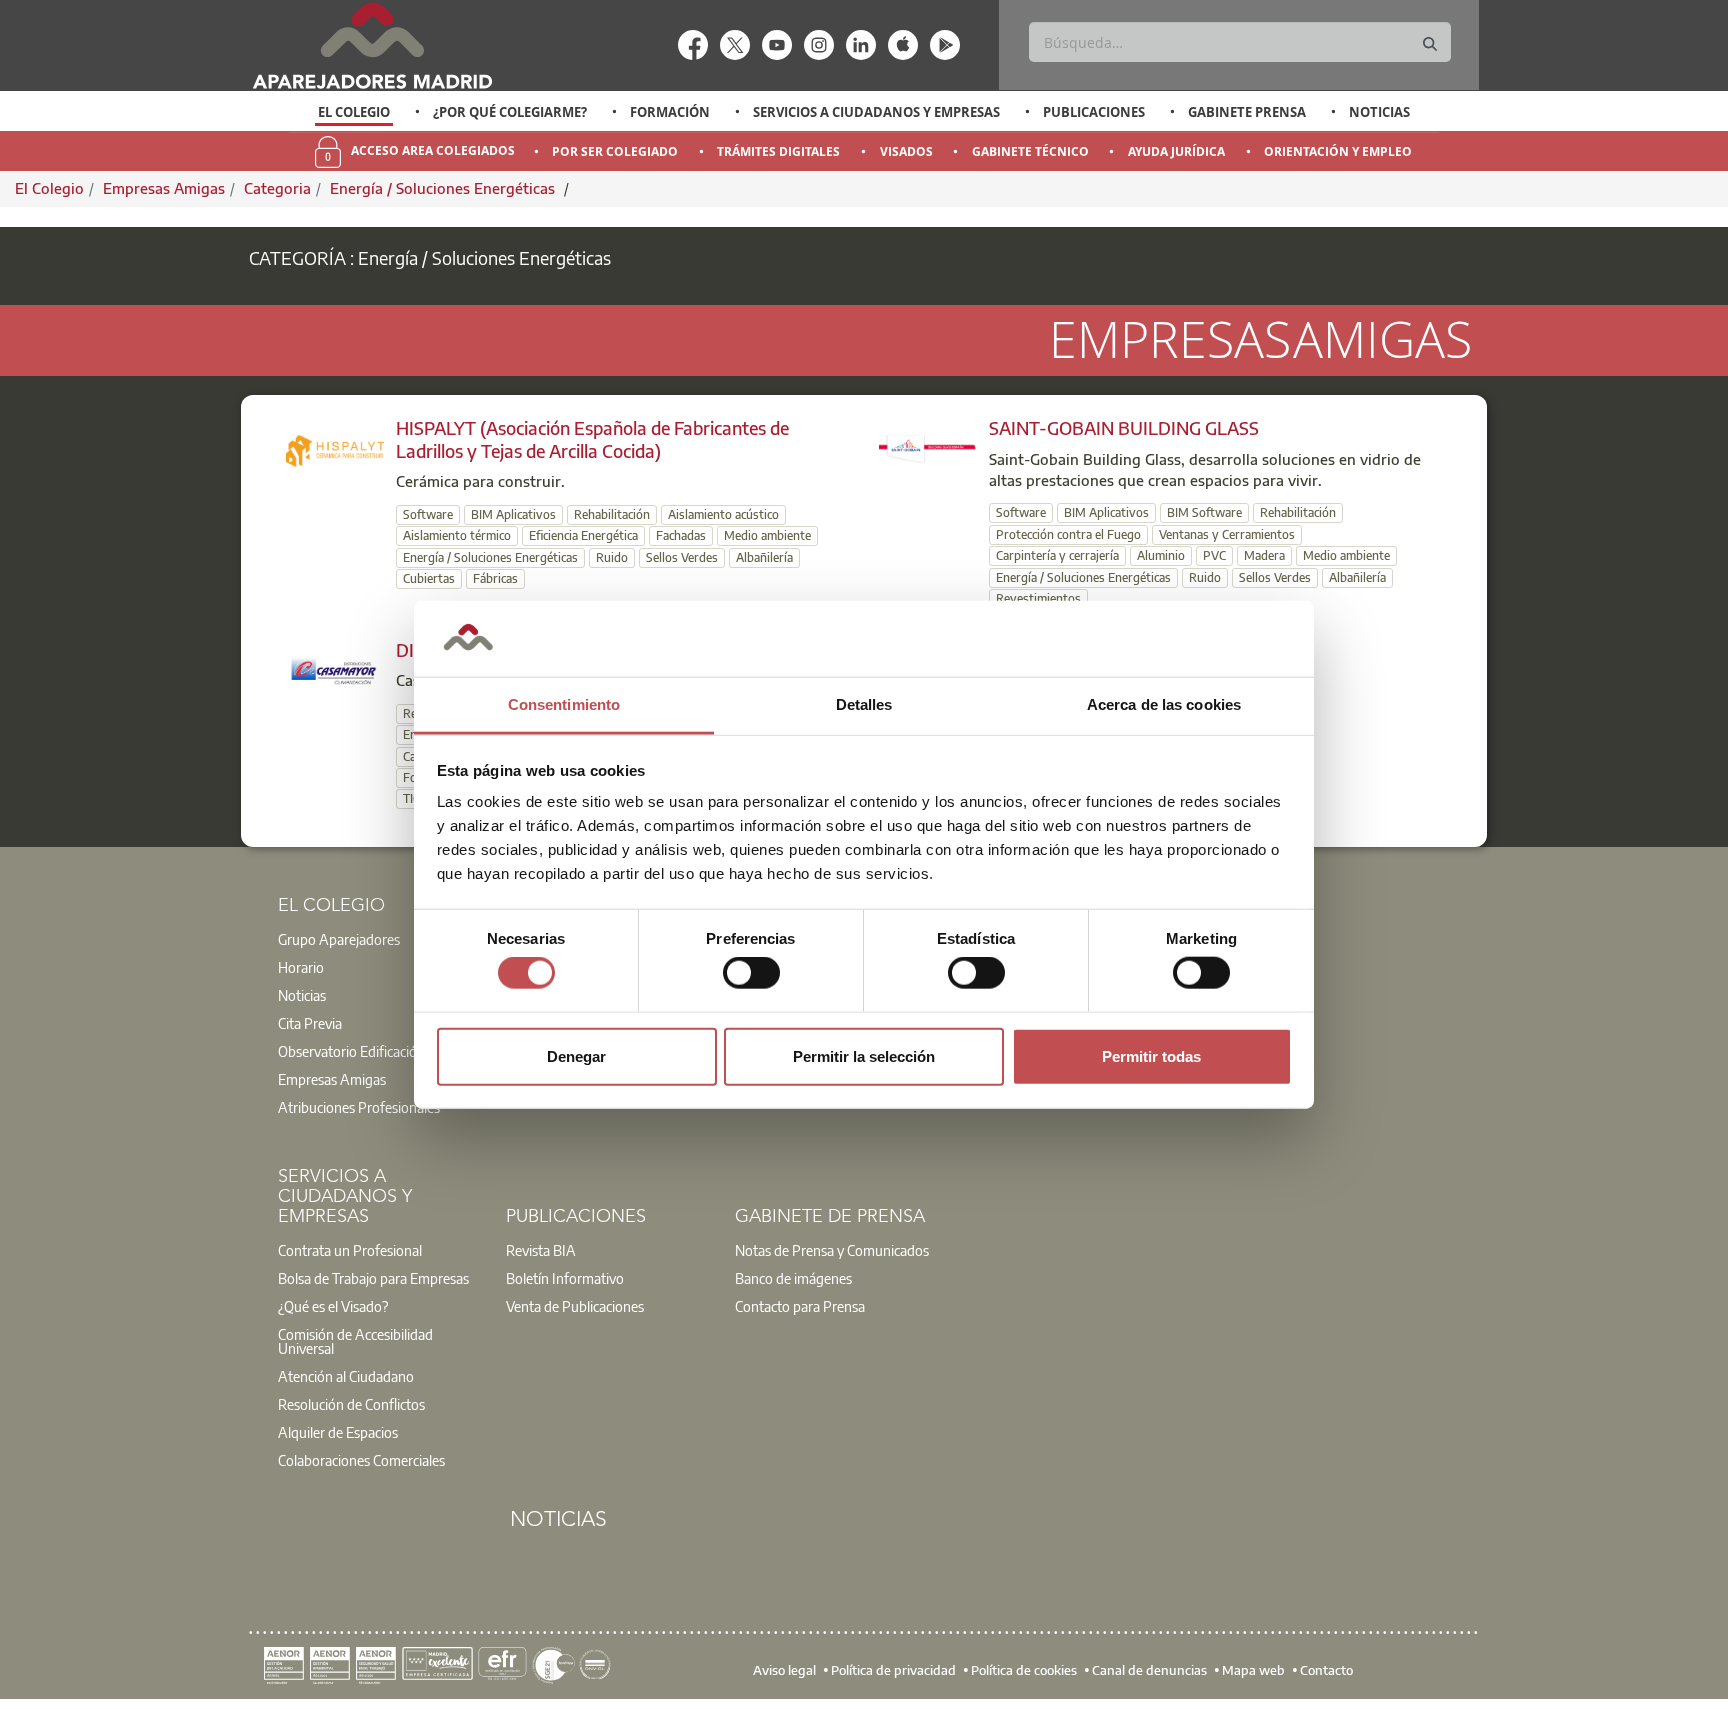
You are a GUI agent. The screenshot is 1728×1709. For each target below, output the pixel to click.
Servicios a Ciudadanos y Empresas (876, 112)
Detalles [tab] (864, 704)
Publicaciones (1094, 112)
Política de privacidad (893, 1669)
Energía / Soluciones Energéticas (444, 188)
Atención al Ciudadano (346, 1376)
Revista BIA (541, 1250)
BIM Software (1204, 512)
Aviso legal (784, 1669)
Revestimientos (1038, 598)
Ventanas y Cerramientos (1227, 534)
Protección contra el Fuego (1068, 534)
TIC (411, 798)
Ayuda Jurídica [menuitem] (1176, 151)
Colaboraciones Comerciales (361, 1460)
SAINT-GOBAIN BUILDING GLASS (1124, 427)
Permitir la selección (864, 1055)
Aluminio (1161, 555)
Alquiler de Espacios (338, 1432)
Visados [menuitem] (906, 151)
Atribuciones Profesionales (359, 1107)
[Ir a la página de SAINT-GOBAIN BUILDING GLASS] (928, 447)
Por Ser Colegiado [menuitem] (615, 151)
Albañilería (764, 557)
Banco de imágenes (793, 1278)
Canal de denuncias (1149, 1669)
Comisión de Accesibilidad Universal (355, 1341)
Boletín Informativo (565, 1278)
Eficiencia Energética (583, 535)
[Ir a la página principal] (372, 45)
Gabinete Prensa (1247, 112)
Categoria (277, 188)
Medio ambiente (767, 535)
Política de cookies (1024, 1669)
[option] (354, 112)
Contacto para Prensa (800, 1306)
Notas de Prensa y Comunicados (832, 1250)
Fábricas (495, 578)
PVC (1214, 555)
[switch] (751, 973)
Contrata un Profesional (350, 1250)
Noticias (1379, 112)
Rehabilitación (612, 514)
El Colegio (354, 112)
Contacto (1326, 1669)
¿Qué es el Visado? (333, 1306)
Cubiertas (429, 578)
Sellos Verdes (682, 557)
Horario (301, 967)
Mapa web (1253, 1669)
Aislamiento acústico (723, 514)
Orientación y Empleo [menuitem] (1338, 151)
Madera (1264, 555)
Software (428, 514)
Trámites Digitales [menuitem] (778, 151)
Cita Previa (310, 1023)
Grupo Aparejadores (339, 939)
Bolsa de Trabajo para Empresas (373, 1278)
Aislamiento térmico (457, 535)
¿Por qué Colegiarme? (510, 112)
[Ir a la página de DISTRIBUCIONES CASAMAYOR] (335, 669)
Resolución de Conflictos (351, 1404)
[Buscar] (1430, 44)
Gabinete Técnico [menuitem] (1030, 151)
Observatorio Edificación (351, 1051)
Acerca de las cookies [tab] (1164, 704)
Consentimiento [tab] (564, 704)
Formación (670, 112)
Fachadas (681, 535)
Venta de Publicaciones (575, 1306)
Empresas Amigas (164, 188)
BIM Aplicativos (513, 514)
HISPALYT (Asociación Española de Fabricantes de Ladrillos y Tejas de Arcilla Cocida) (592, 439)
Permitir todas (1151, 1055)
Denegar (576, 1055)
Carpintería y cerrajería (1057, 555)
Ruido (612, 557)
